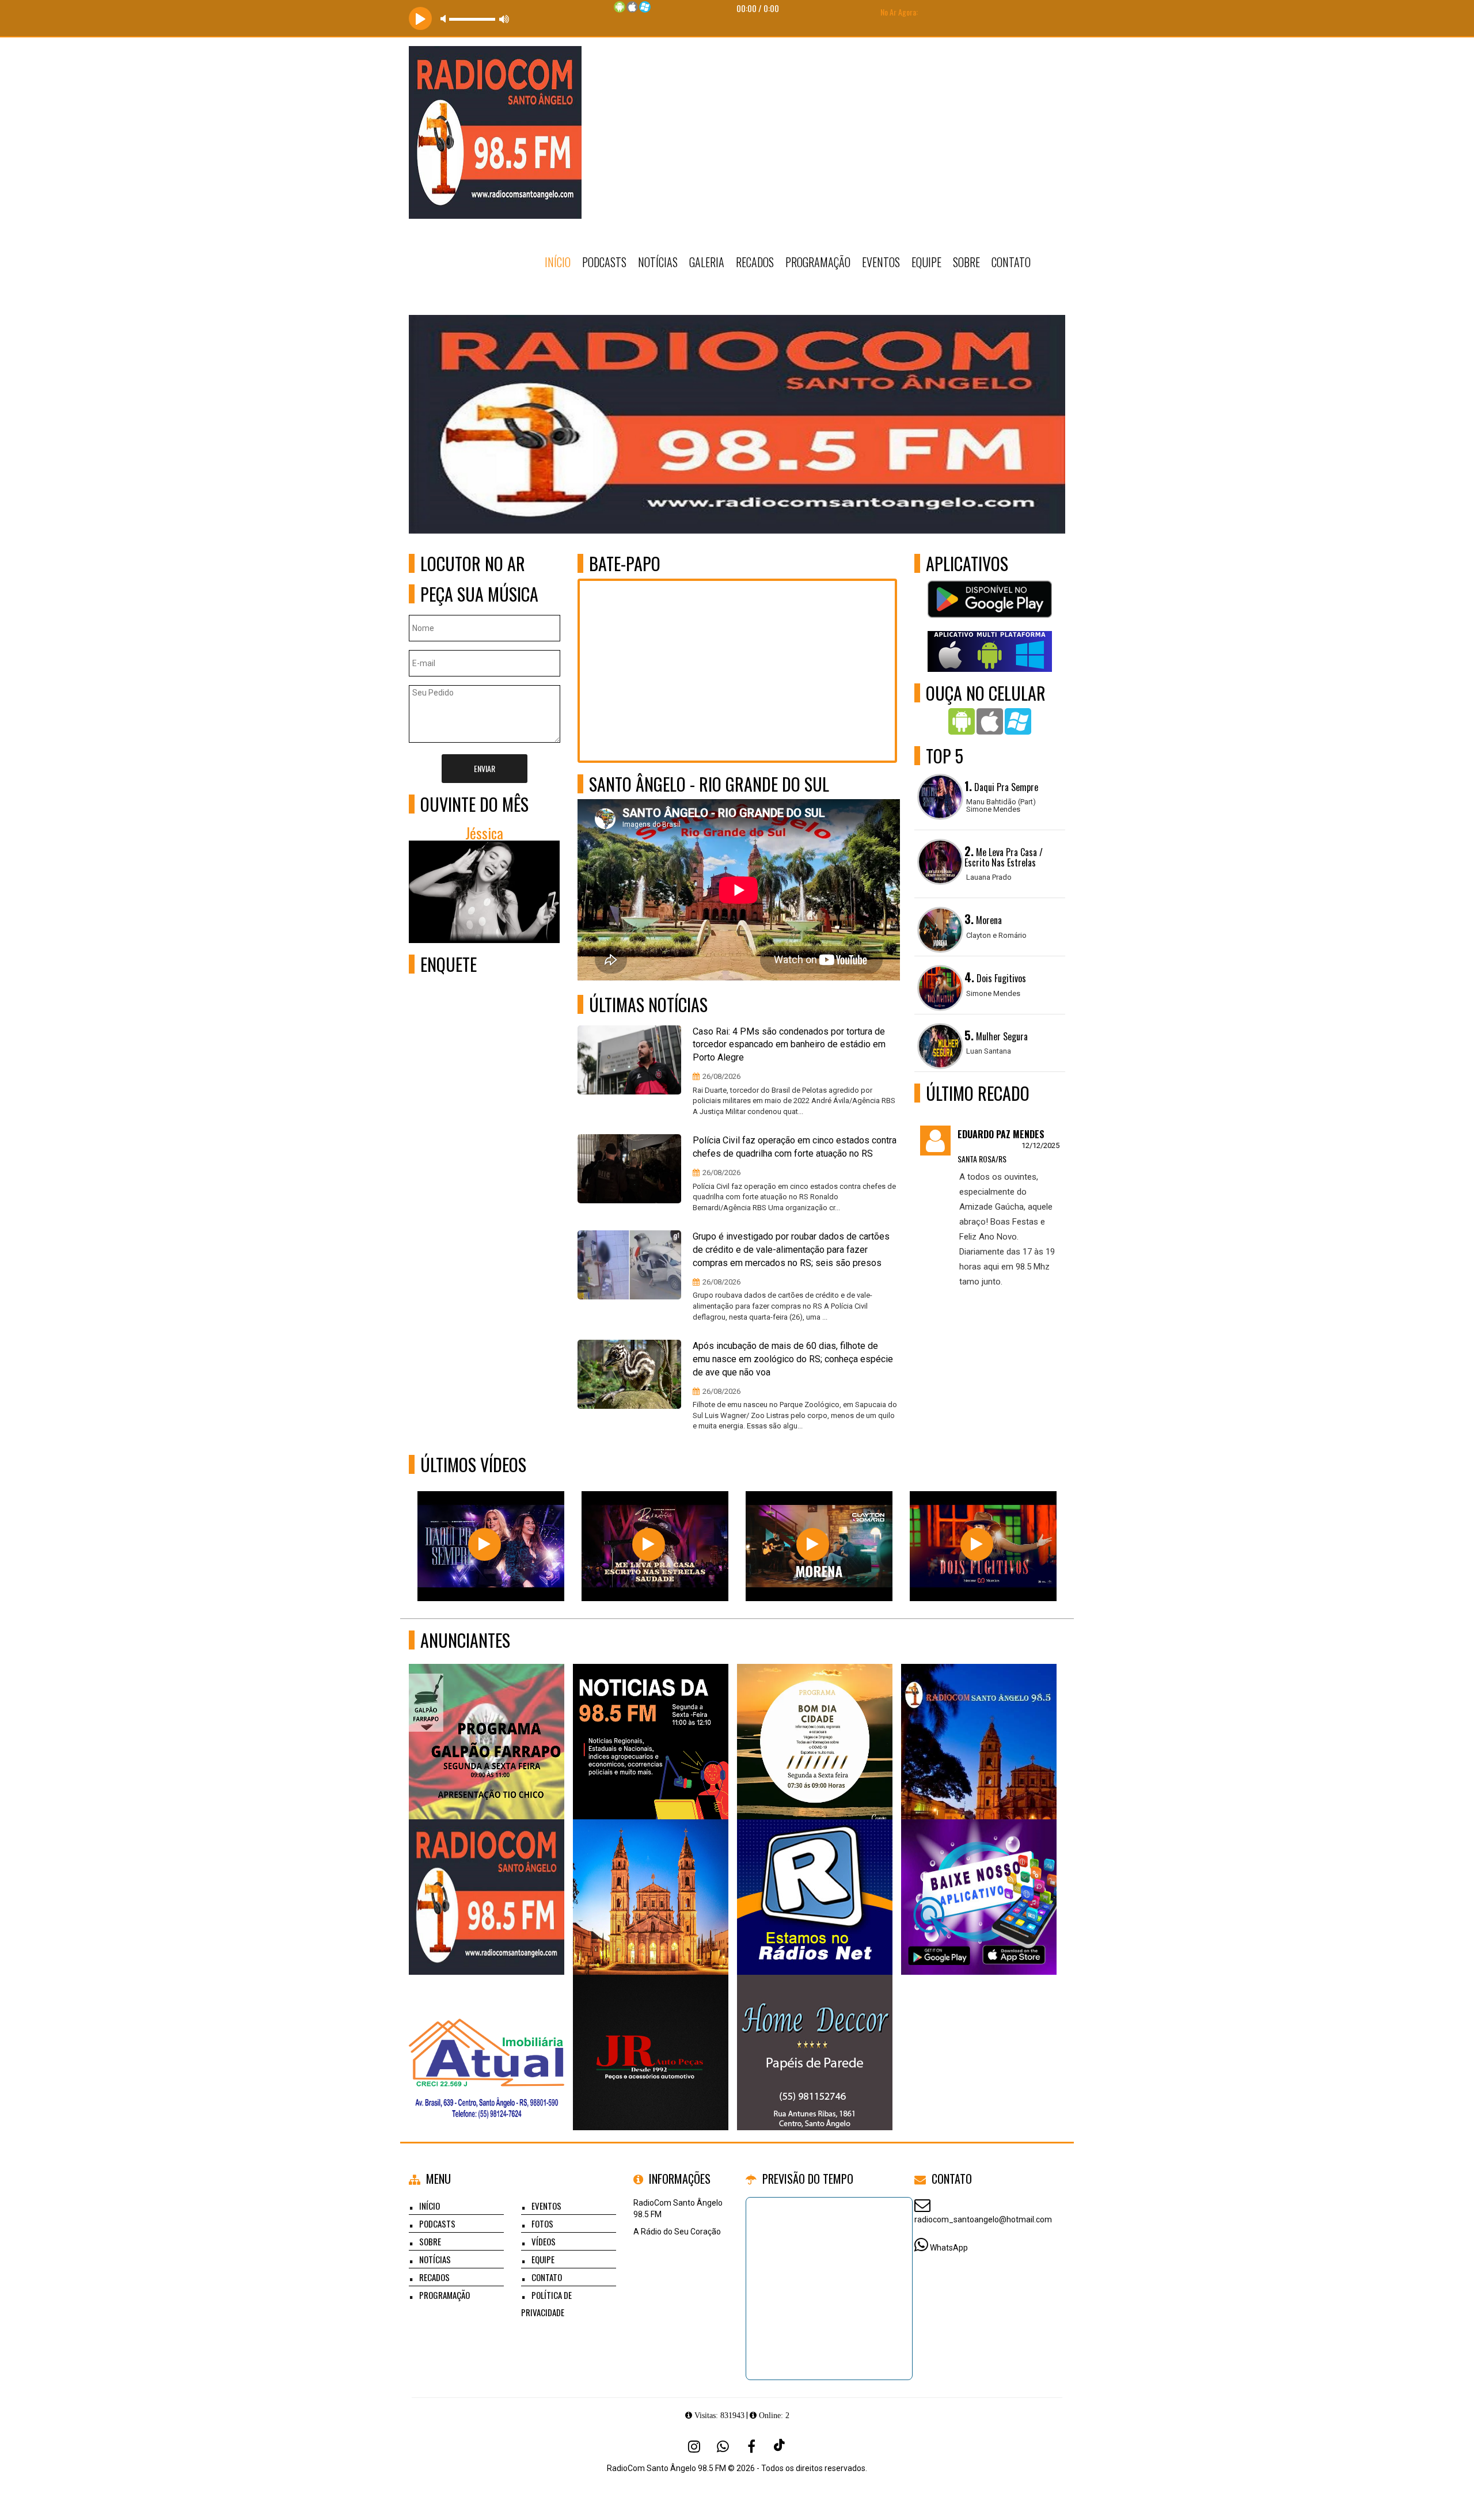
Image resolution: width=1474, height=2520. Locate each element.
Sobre (966, 262)
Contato (1011, 262)
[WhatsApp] (723, 2446)
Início (558, 262)
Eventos (881, 262)
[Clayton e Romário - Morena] (813, 1544)
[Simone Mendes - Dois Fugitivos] (977, 1544)
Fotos (542, 2223)
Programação (818, 262)
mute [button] (445, 19)
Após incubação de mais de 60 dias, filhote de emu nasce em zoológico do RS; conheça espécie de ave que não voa (793, 1359)
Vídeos (544, 2241)
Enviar (485, 768)
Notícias (658, 262)
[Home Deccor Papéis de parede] (815, 2031)
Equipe (926, 262)
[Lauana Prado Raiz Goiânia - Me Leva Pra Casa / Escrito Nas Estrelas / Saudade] (649, 1544)
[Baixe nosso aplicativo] (979, 1876)
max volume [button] (504, 19)
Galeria (707, 262)
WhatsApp (949, 2248)
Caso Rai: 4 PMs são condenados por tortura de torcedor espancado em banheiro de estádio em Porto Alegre (789, 1045)
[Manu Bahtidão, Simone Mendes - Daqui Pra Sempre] (485, 1544)
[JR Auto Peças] (651, 2031)
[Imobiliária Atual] (487, 2031)
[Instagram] (694, 2446)
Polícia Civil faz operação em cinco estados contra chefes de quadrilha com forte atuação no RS (795, 1147)
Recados (755, 262)
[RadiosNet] (815, 1876)
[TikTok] (780, 2446)
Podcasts (604, 262)
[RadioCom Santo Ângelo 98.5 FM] (487, 1721)
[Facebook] (751, 2446)
